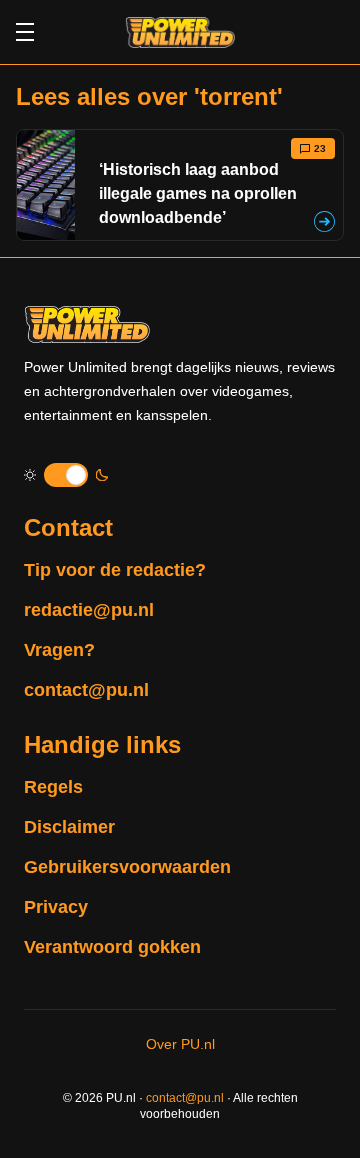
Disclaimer (69, 827)
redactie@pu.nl (89, 610)
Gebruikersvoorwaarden (127, 867)
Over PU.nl (180, 1044)
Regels (53, 787)
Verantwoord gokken (112, 947)
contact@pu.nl (86, 690)
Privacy (56, 907)
